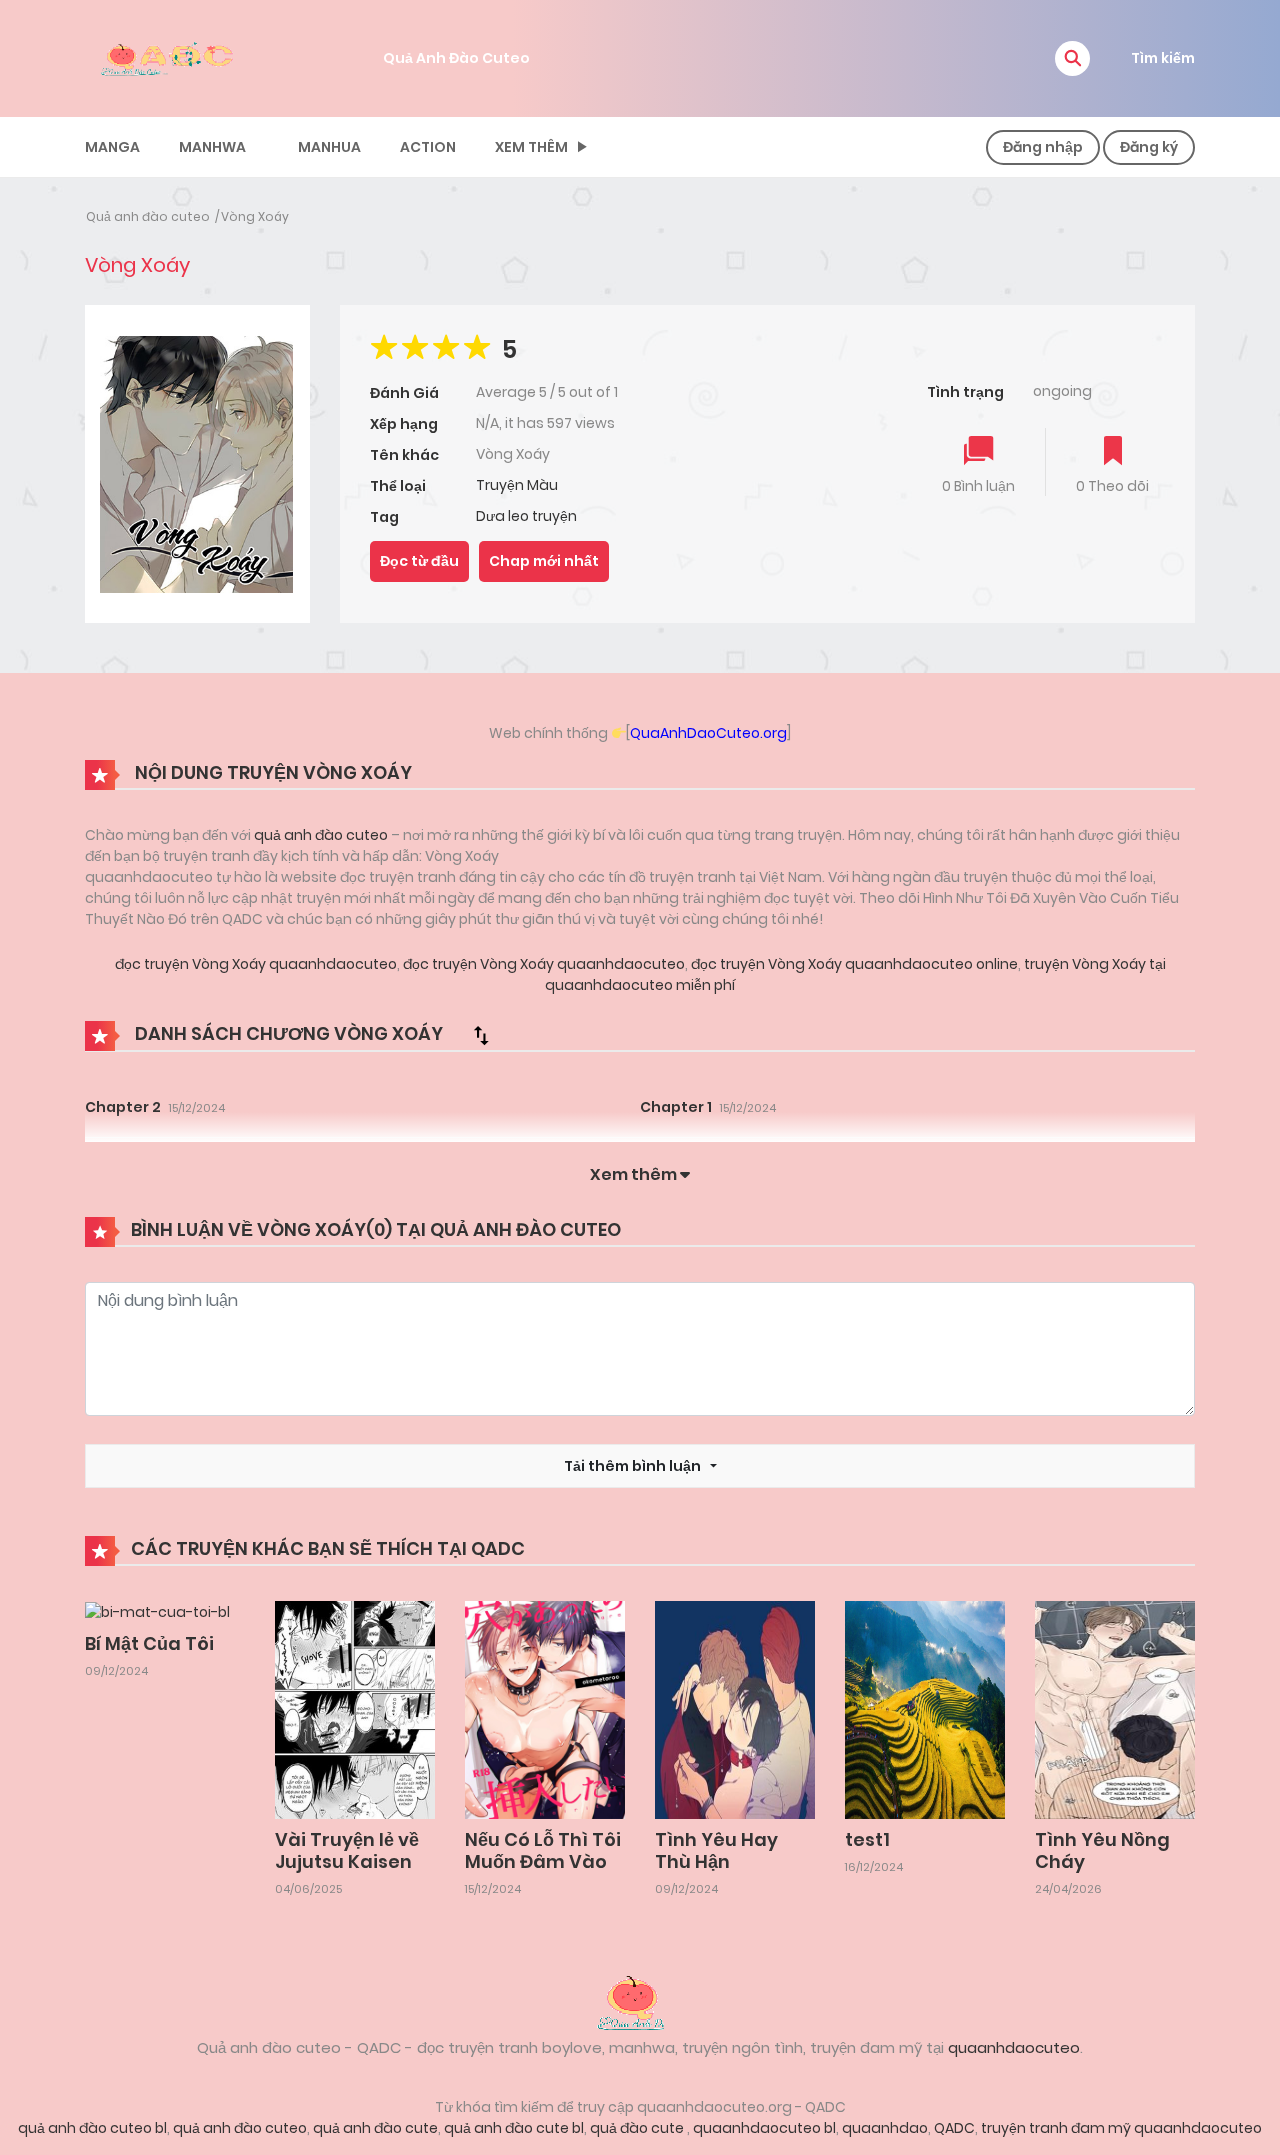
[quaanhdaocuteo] (170, 57)
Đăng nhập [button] (1043, 147)
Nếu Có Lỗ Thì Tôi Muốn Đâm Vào (543, 1850)
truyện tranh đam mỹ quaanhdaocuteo (1121, 2128)
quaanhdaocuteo (1014, 2047)
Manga (112, 147)
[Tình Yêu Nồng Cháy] (1115, 1709)
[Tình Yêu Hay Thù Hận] (735, 1709)
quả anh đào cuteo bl (92, 2128)
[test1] (925, 1709)
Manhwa (212, 147)
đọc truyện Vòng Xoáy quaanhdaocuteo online (853, 964)
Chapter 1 (676, 1107)
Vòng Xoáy (255, 216)
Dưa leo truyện (526, 516)
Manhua (329, 147)
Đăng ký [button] (1149, 147)
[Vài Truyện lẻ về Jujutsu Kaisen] (355, 1709)
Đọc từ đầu (419, 561)
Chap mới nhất (544, 561)
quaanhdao (885, 2128)
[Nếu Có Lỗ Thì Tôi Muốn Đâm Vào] (545, 1709)
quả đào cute (638, 2128)
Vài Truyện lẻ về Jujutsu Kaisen (347, 1850)
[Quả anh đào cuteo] (640, 2001)
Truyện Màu (517, 485)
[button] (1072, 58)
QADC (954, 2128)
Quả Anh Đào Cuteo (456, 58)
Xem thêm (531, 147)
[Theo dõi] (1113, 452)
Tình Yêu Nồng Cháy (1102, 1850)
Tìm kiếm (1163, 58)
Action (428, 147)
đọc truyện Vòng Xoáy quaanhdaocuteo (256, 964)
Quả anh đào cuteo (148, 216)
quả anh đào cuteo (321, 835)
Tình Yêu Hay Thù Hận (716, 1850)
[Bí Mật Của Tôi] (157, 1611)
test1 (867, 1839)
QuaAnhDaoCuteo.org (708, 733)
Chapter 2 (123, 1107)
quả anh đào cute (375, 2128)
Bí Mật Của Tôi (149, 1643)
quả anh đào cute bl (514, 2128)
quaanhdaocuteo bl (764, 2128)
